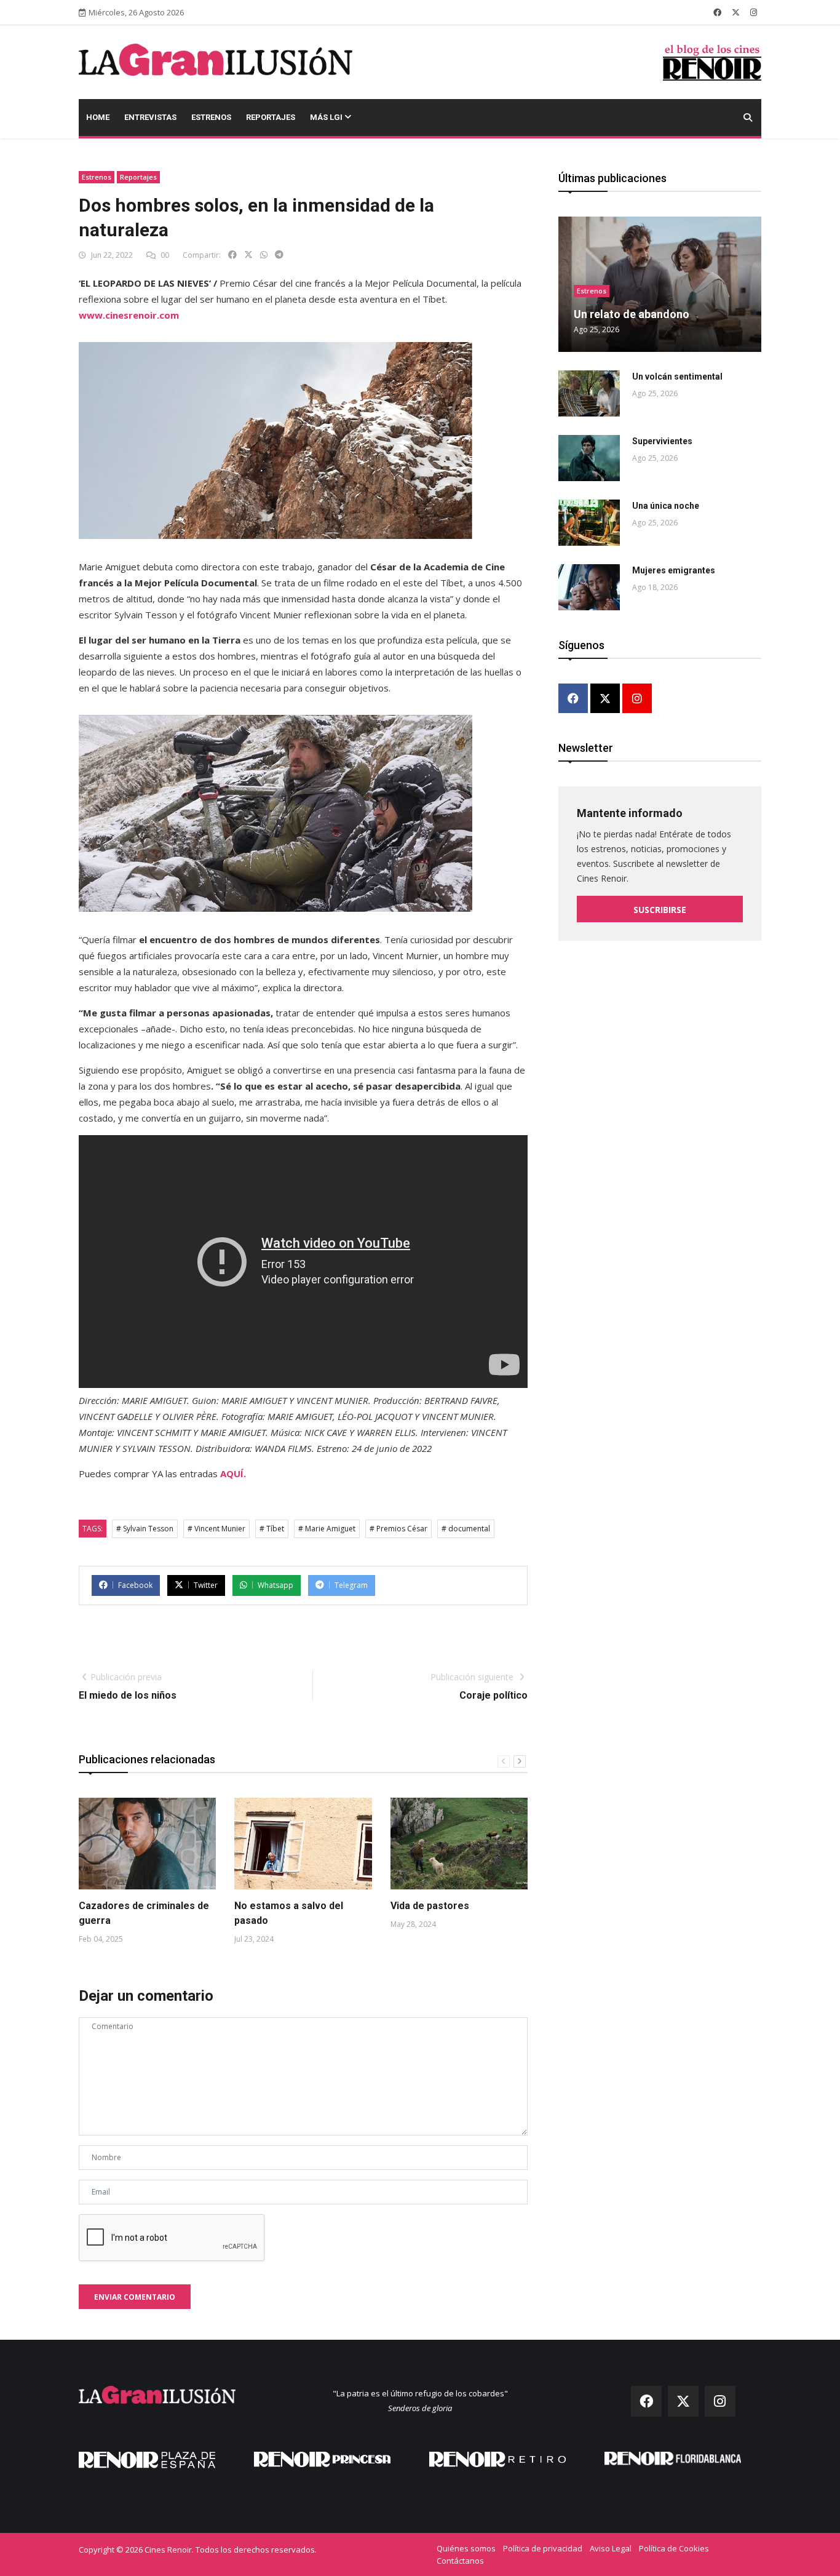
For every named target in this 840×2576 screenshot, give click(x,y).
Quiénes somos (466, 2548)
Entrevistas (150, 117)
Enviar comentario (135, 2297)
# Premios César (398, 1529)
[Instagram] (637, 699)
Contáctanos (460, 2561)
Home (98, 117)
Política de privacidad (543, 2548)
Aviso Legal (611, 2548)
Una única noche (666, 506)
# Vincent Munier (216, 1529)
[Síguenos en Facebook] (717, 12)
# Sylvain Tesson (145, 1529)
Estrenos (211, 117)
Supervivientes (662, 441)
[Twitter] (605, 699)
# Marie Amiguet (327, 1529)
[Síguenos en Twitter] (736, 12)
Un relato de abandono (632, 314)
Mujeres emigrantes (674, 570)
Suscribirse (660, 910)
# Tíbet (272, 1529)
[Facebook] (573, 699)
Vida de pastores (430, 1906)
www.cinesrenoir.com (129, 315)
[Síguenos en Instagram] (754, 12)
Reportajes (271, 117)
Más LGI (327, 117)
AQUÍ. (233, 1473)
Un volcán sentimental (677, 377)
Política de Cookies (674, 2548)
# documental (466, 1529)
